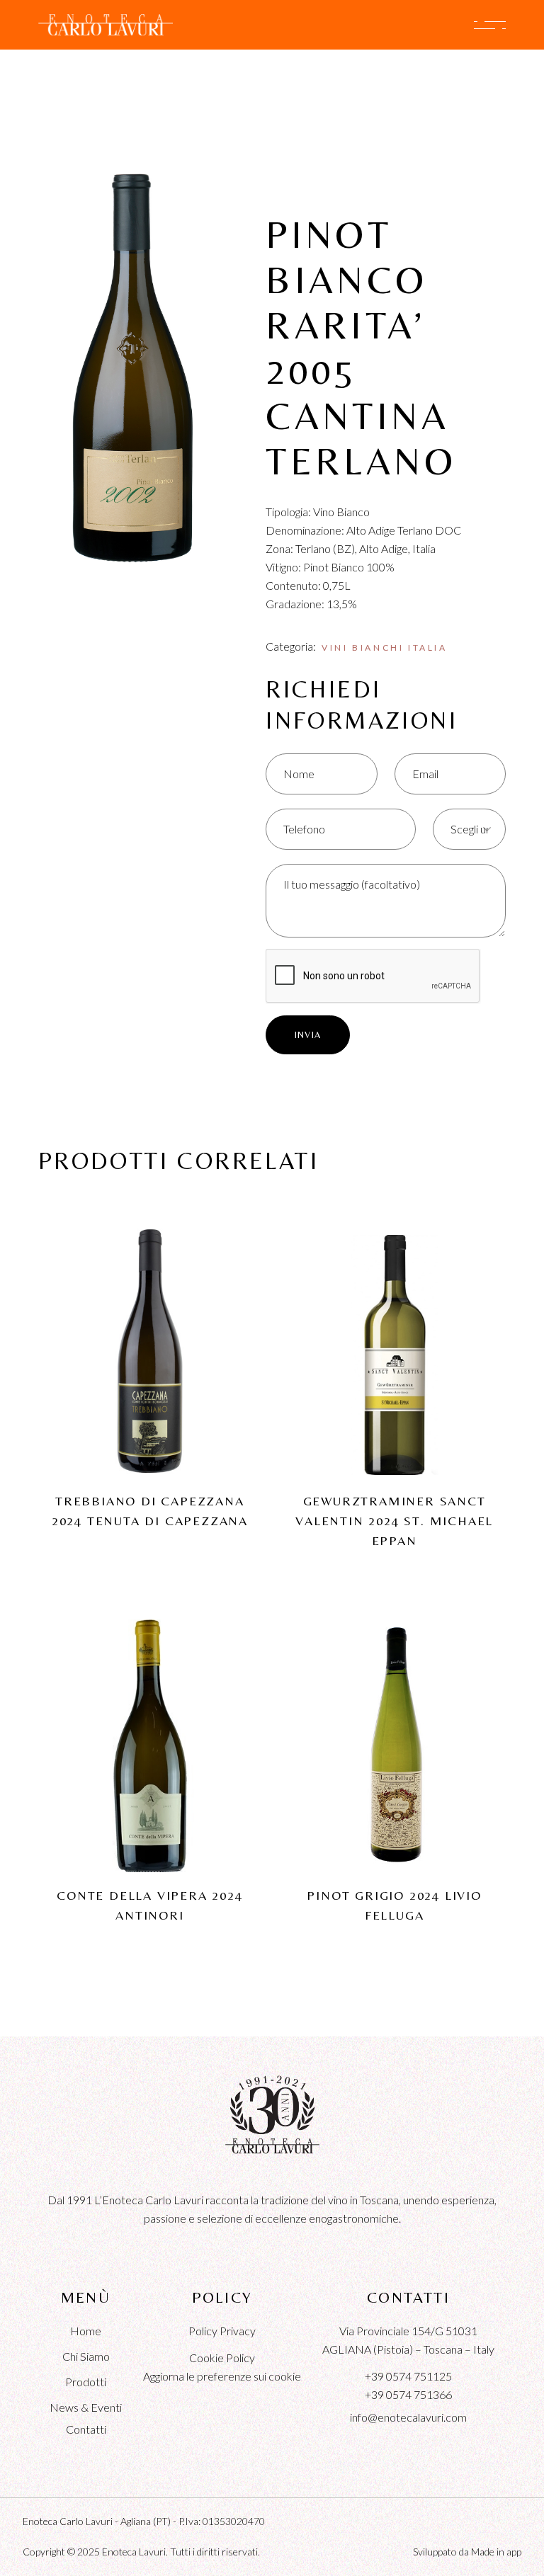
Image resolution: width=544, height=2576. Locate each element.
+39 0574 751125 (408, 2376)
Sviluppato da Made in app (467, 2552)
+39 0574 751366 (408, 2394)
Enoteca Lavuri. (135, 2552)
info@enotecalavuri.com (408, 2417)
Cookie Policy (222, 2358)
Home (86, 2331)
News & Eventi (86, 2407)
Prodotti (86, 2382)
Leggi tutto (150, 1324)
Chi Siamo (86, 2356)
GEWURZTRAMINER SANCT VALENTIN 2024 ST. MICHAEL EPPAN (394, 1521)
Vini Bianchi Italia (384, 648)
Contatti (86, 2429)
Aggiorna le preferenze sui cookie (222, 2376)
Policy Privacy (222, 2331)
